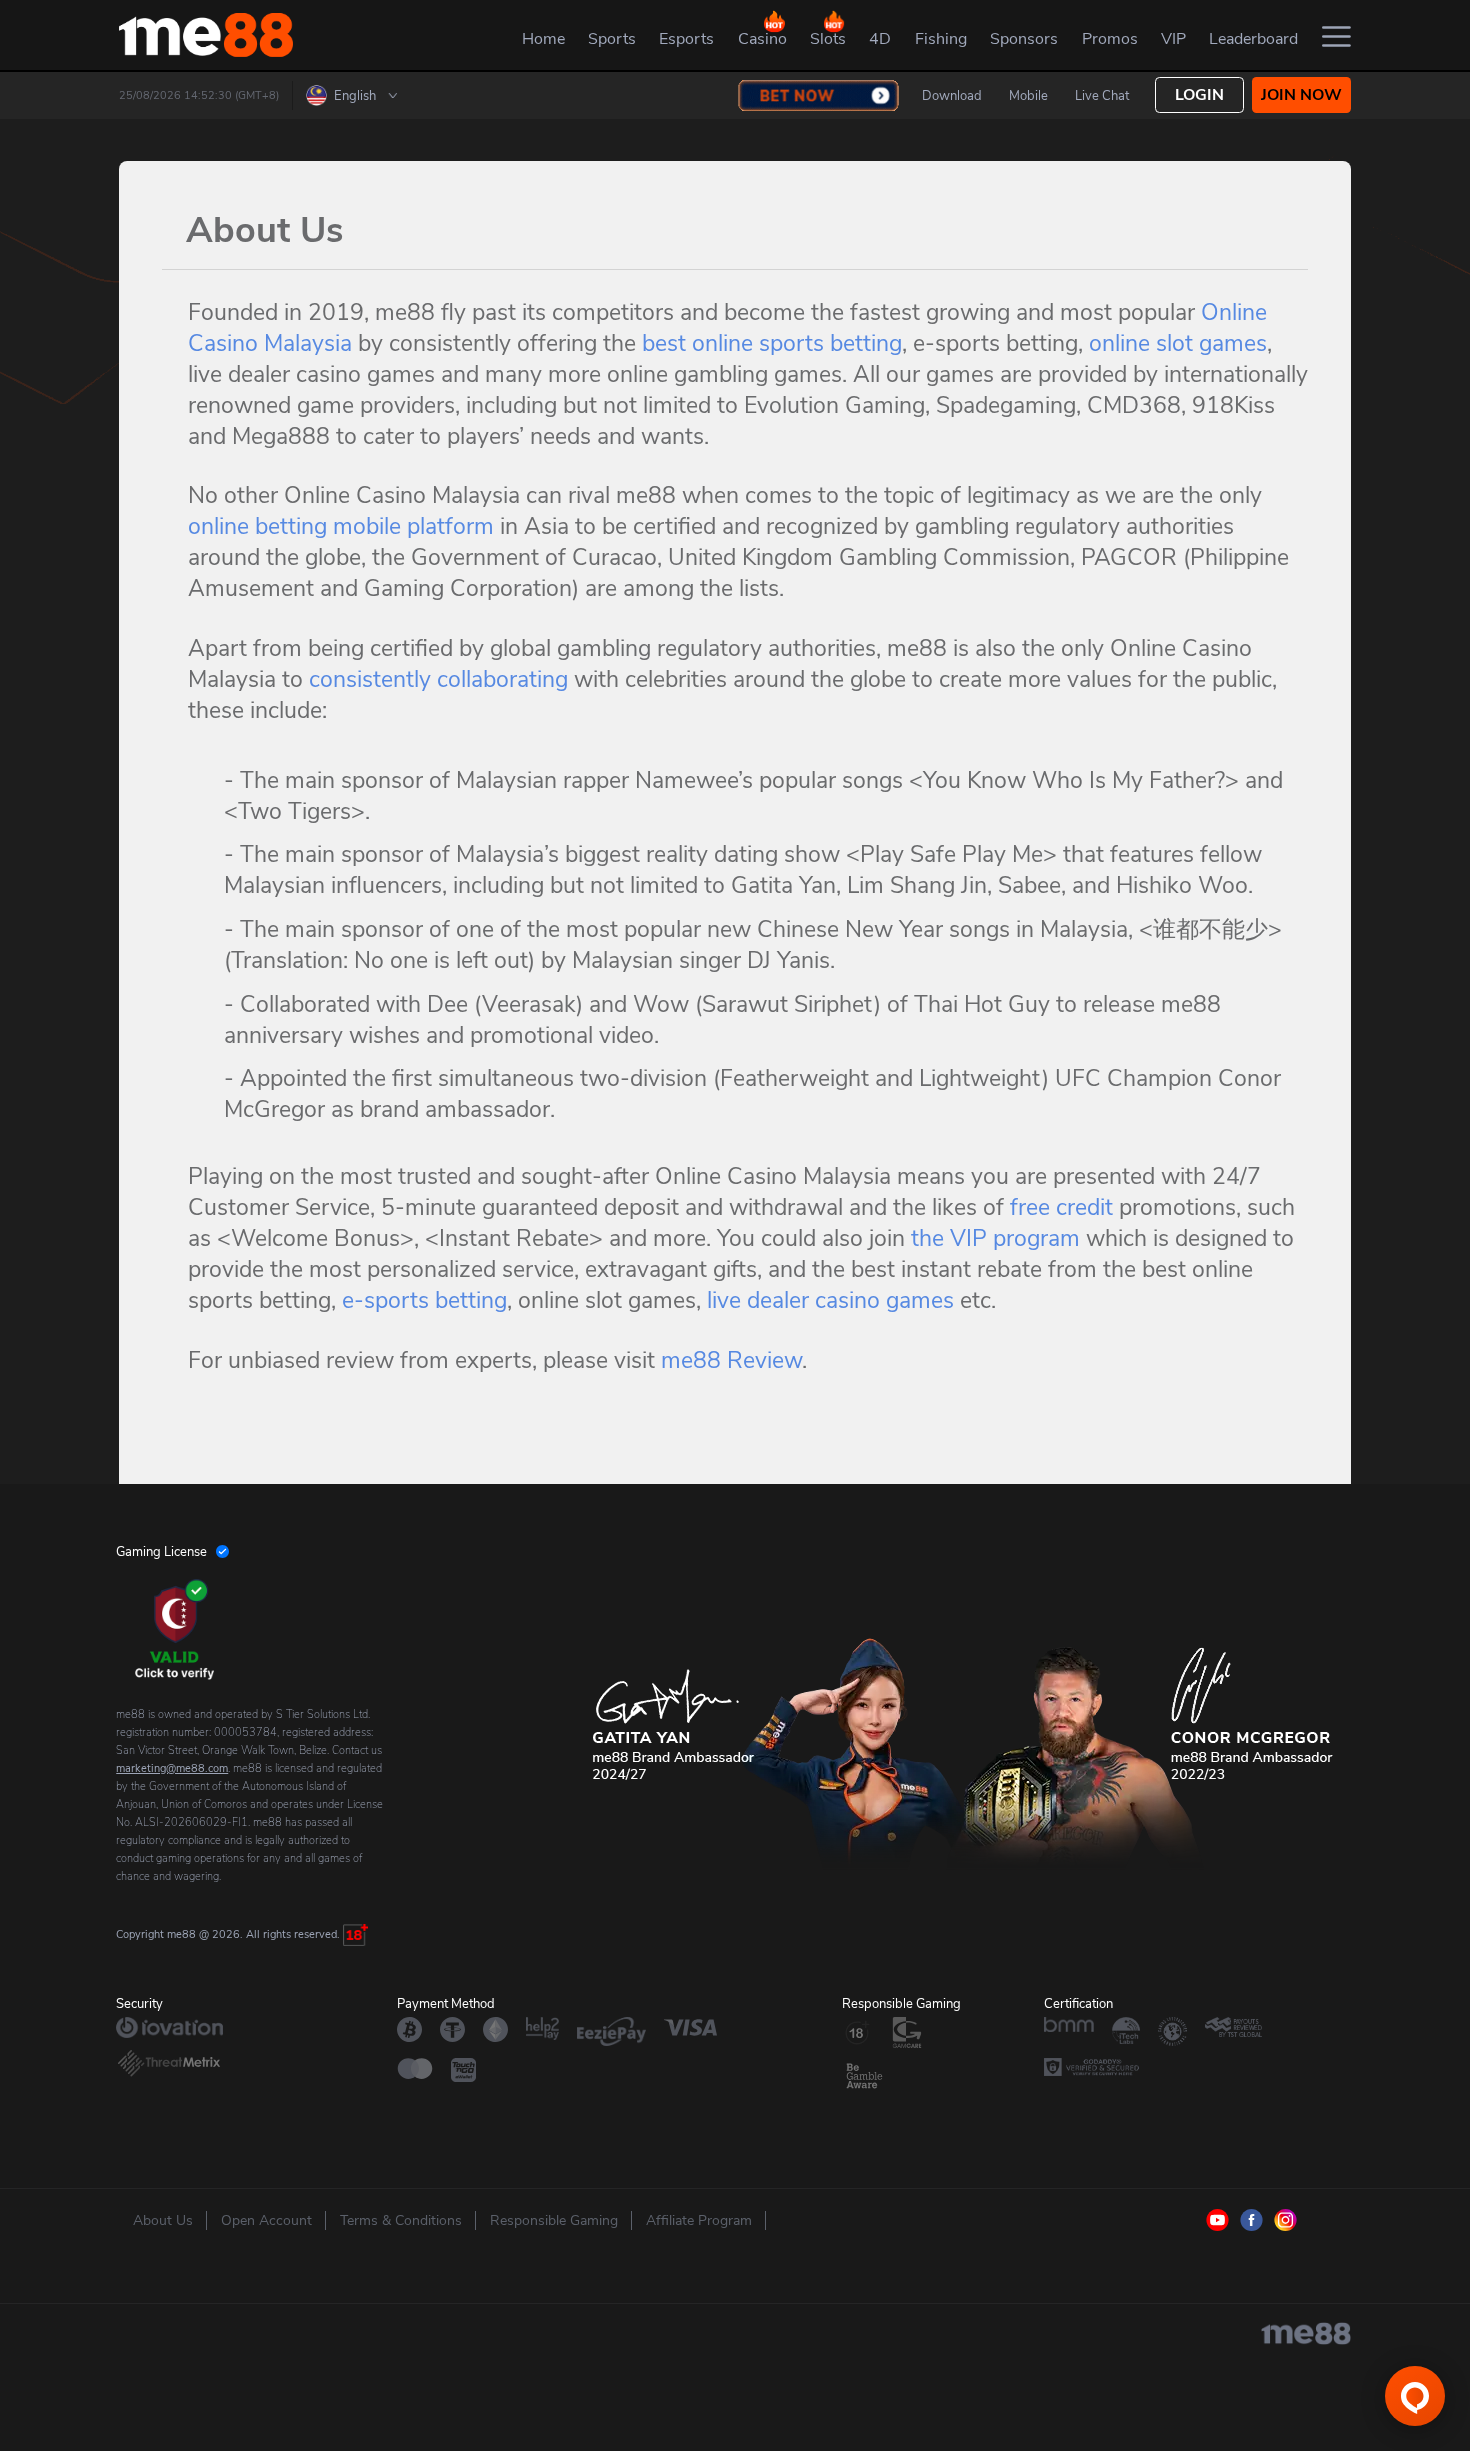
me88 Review (731, 1360)
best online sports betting (772, 343)
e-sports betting (424, 1300)
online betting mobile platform (341, 526)
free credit (1061, 1207)
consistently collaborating (438, 679)
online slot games (1178, 343)
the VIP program (995, 1238)
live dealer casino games (830, 1300)
